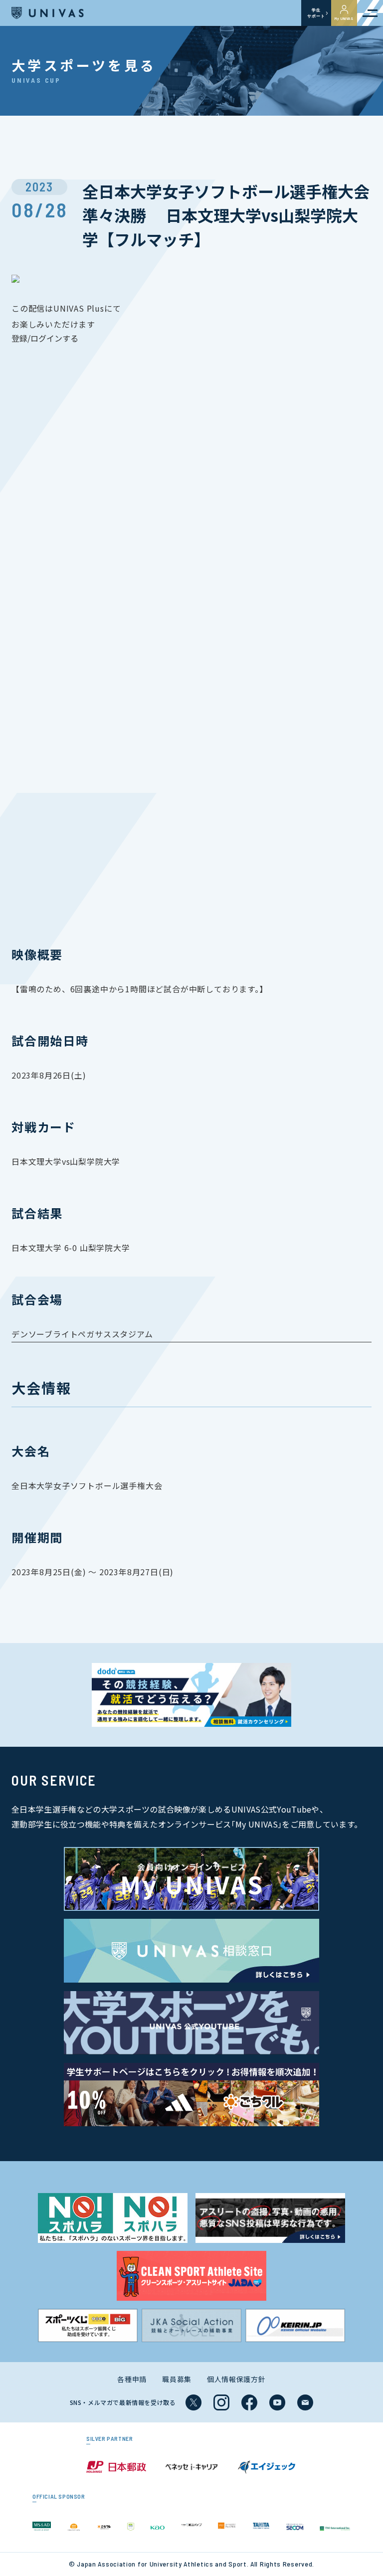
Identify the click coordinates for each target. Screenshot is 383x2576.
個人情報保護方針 (236, 2379)
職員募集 (177, 2379)
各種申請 (132, 2379)
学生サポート (316, 13)
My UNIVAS (344, 18)
